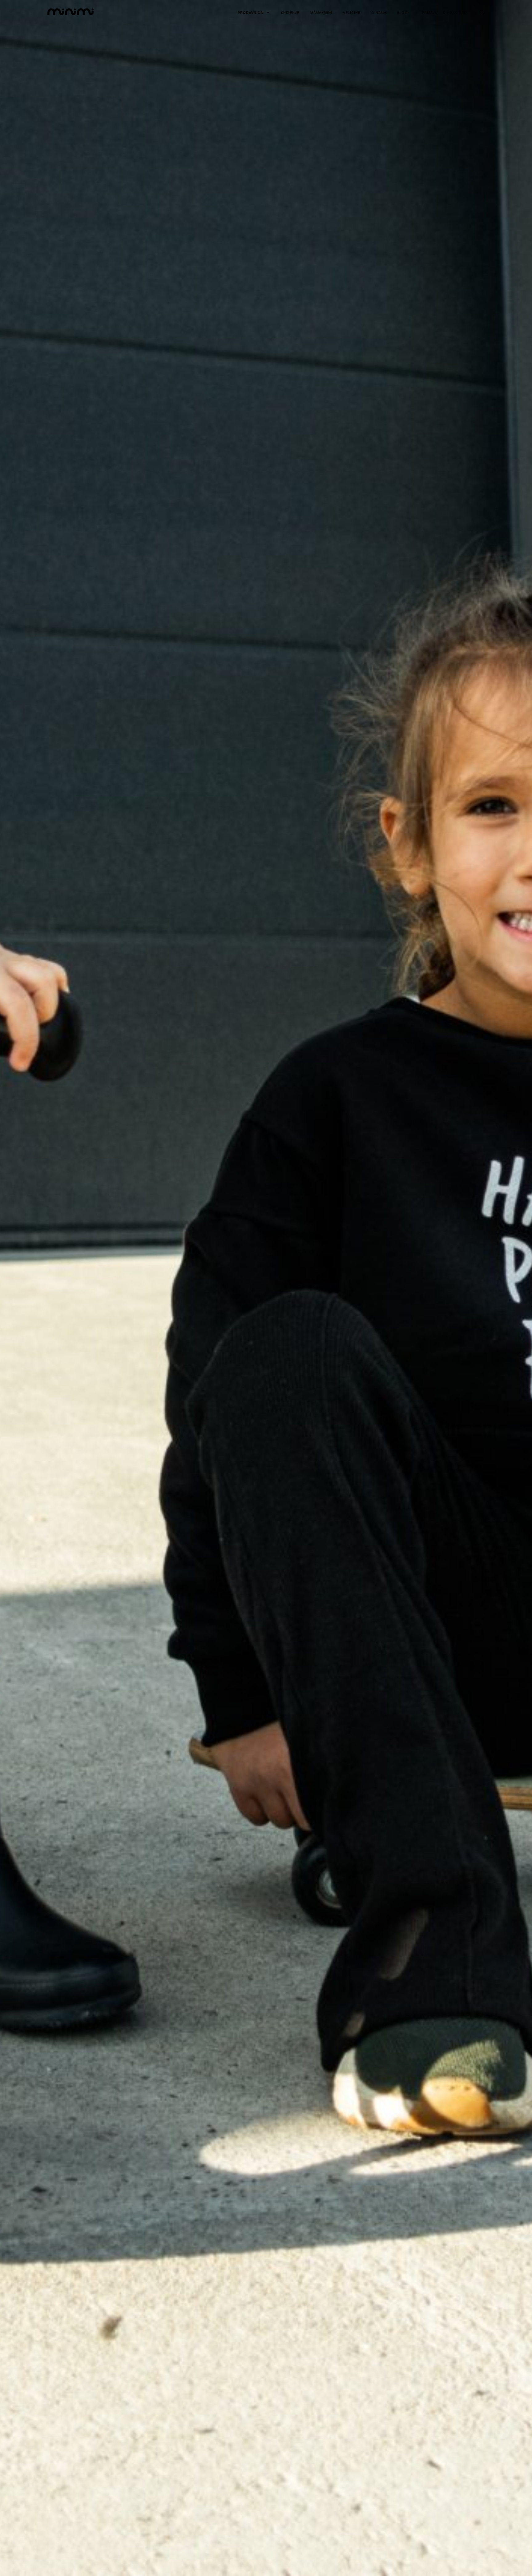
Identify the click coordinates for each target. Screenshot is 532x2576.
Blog (403, 12)
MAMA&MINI (321, 12)
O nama (379, 12)
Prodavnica (250, 12)
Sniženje (290, 12)
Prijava (429, 12)
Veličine (352, 12)
